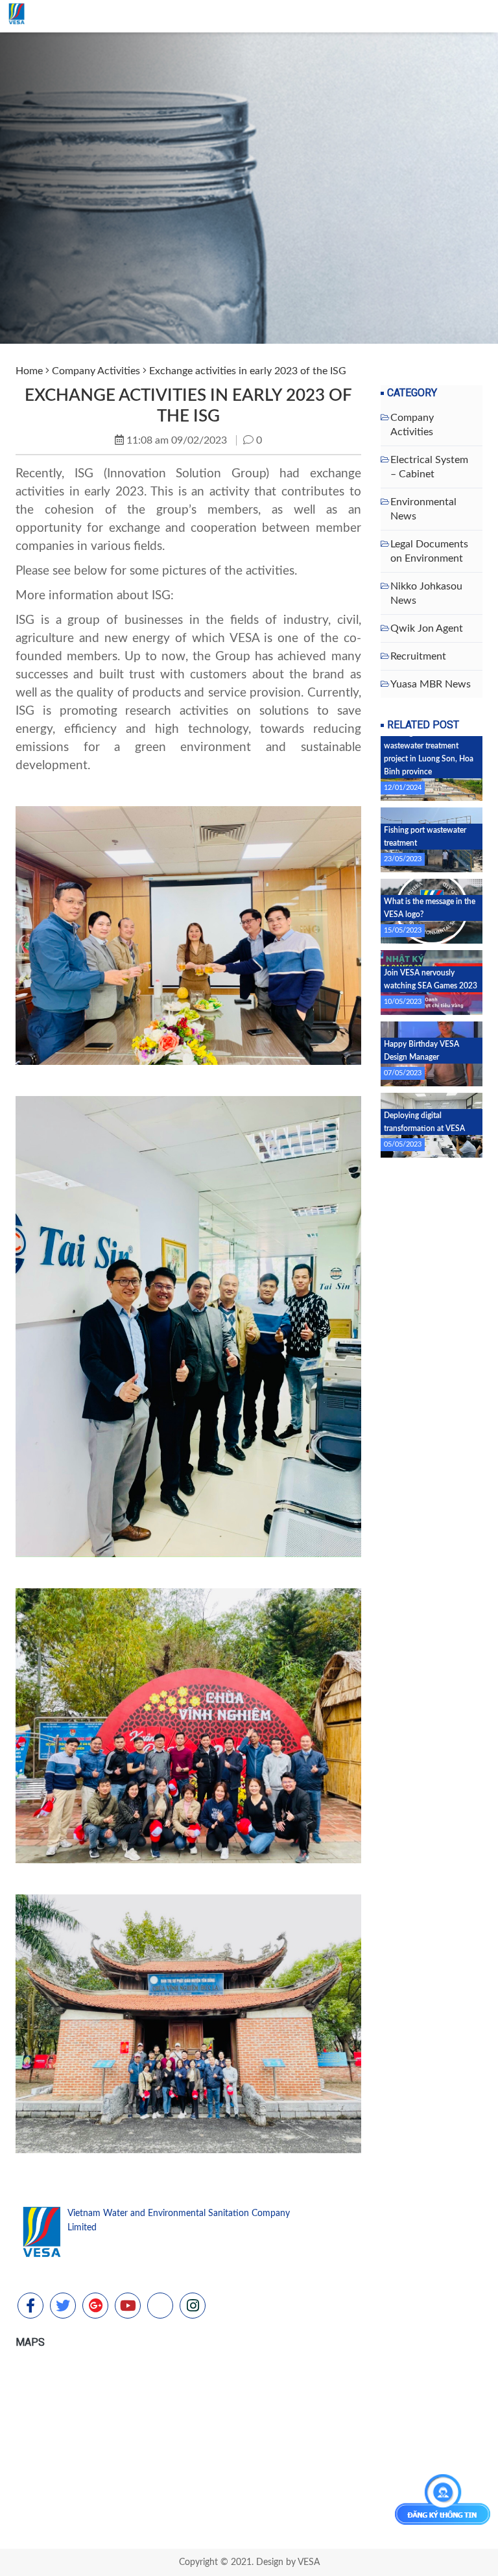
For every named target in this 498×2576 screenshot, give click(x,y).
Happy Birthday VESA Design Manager (421, 1051)
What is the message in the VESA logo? (430, 908)
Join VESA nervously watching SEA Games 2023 (431, 979)
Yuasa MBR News (431, 684)
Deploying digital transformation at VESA (424, 1122)
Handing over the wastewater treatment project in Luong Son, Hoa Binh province (429, 752)
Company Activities (96, 371)
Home (29, 371)
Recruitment (418, 656)
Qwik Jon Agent (427, 628)
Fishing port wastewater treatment (425, 837)
